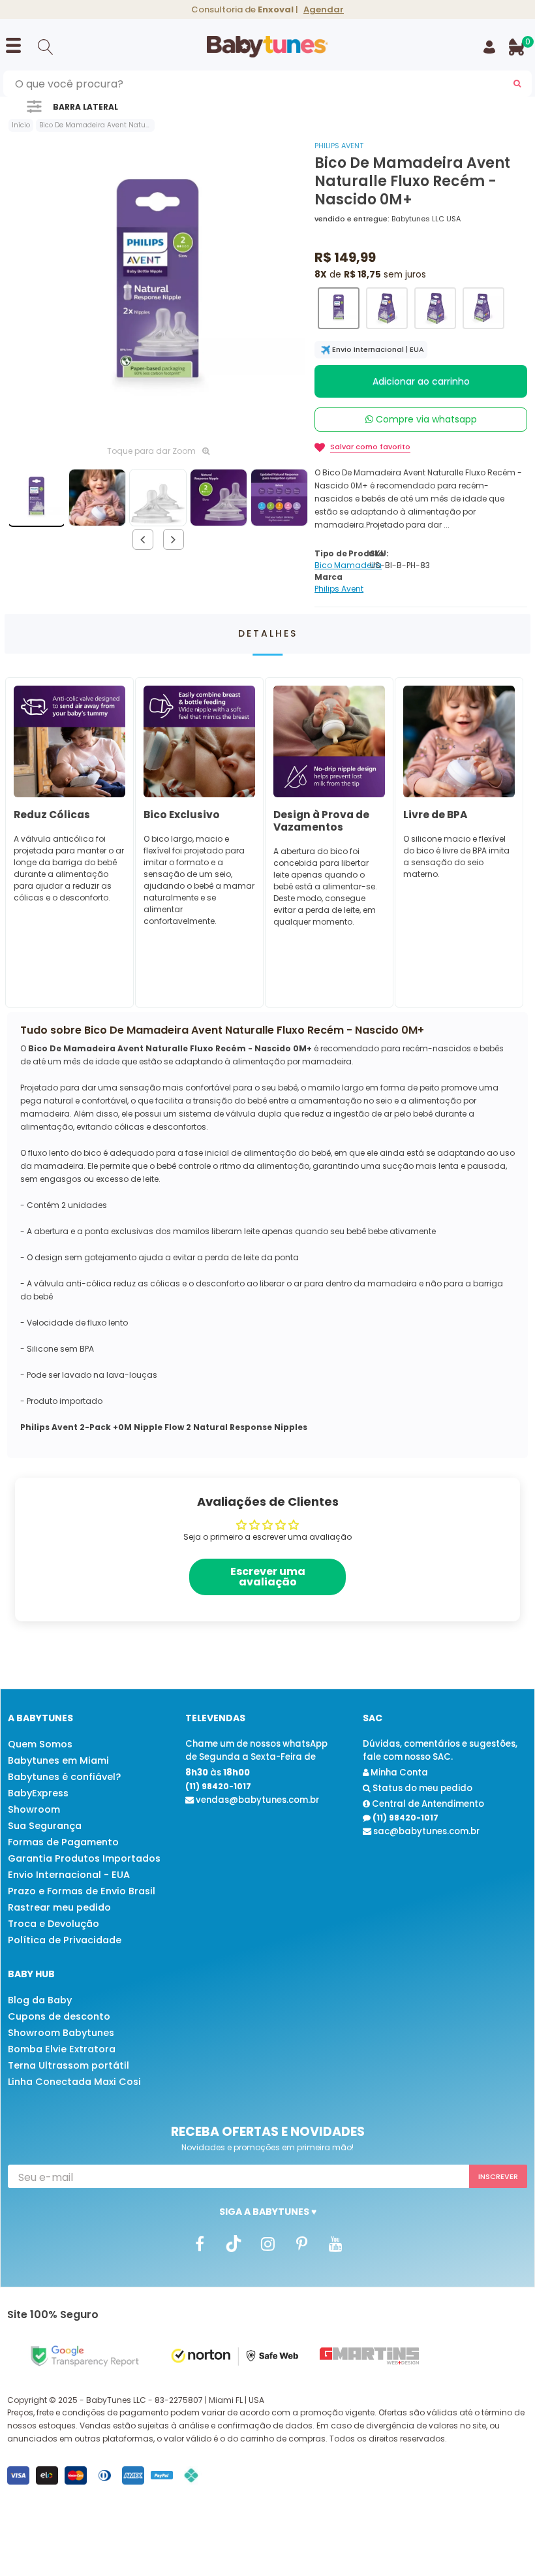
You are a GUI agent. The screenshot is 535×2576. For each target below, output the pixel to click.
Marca (329, 577)
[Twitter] (234, 2243)
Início (21, 125)
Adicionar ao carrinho (421, 381)
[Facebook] (200, 2243)
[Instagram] (267, 2243)
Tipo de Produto (349, 553)
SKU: (379, 553)
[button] (339, 308)
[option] (158, 288)
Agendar (324, 9)
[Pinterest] (301, 2243)
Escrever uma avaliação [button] (268, 1577)
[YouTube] (335, 2243)
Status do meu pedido (421, 1788)
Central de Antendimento (427, 1804)
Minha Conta (398, 1773)
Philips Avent (339, 146)
